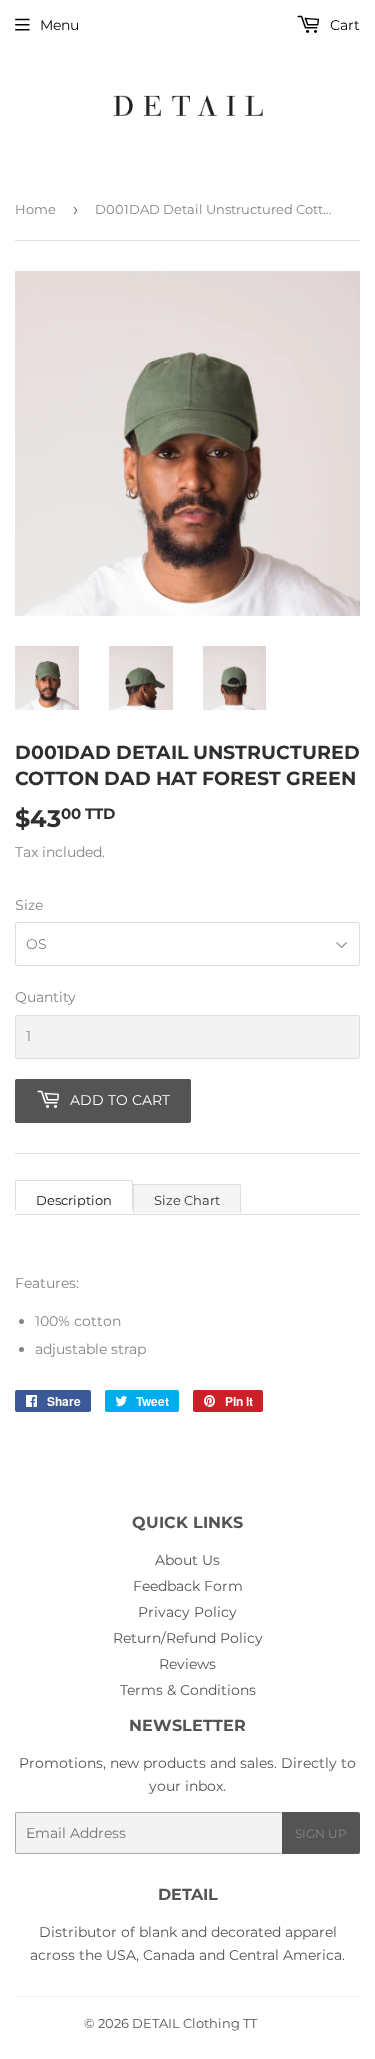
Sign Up (321, 1833)
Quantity (45, 997)
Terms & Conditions (188, 1690)
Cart (343, 25)
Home (35, 209)
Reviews (187, 1664)
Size (29, 905)
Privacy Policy (187, 1612)
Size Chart (187, 1200)
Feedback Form (188, 1586)
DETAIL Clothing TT (194, 2023)
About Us (187, 1560)
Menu (59, 25)
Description (74, 1200)
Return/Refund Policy (188, 1638)
